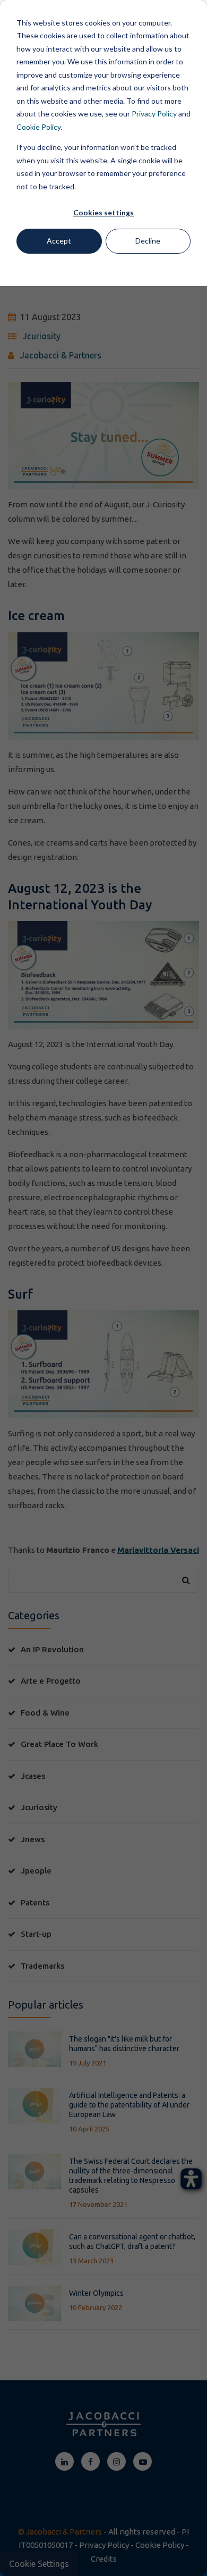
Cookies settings (103, 212)
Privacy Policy (154, 114)
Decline (148, 241)
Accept (59, 241)
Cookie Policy (38, 127)
